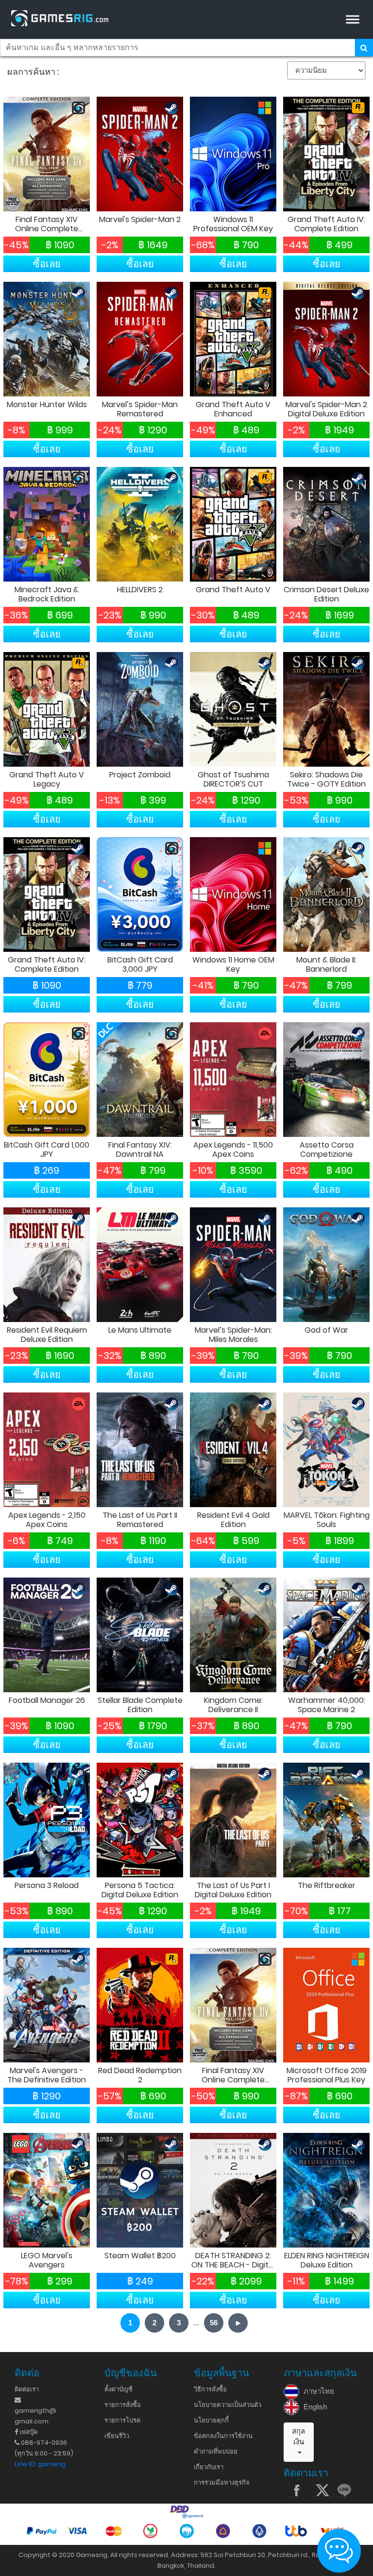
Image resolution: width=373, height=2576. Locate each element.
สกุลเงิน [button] (298, 2437)
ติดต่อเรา (27, 2389)
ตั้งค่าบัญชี (119, 2389)
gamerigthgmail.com (35, 2416)
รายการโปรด (122, 2420)
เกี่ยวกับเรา (209, 2467)
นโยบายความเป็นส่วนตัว (228, 2405)
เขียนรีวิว (117, 2436)
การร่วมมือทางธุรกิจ (222, 2482)
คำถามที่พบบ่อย (216, 2451)
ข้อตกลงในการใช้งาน (223, 2436)
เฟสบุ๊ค (28, 2432)
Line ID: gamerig (40, 2464)
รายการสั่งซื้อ (123, 2405)
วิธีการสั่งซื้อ (210, 2389)
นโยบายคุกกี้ (211, 2420)
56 (214, 2323)
